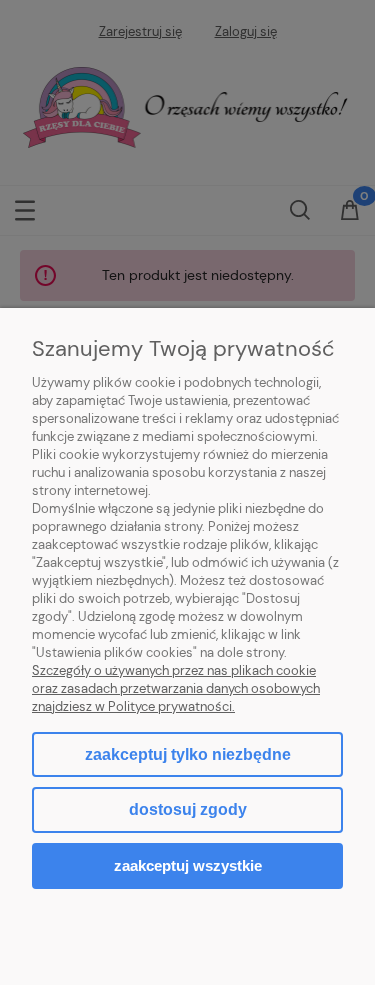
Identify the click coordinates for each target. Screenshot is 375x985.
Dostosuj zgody (188, 809)
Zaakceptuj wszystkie (188, 865)
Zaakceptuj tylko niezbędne (188, 754)
